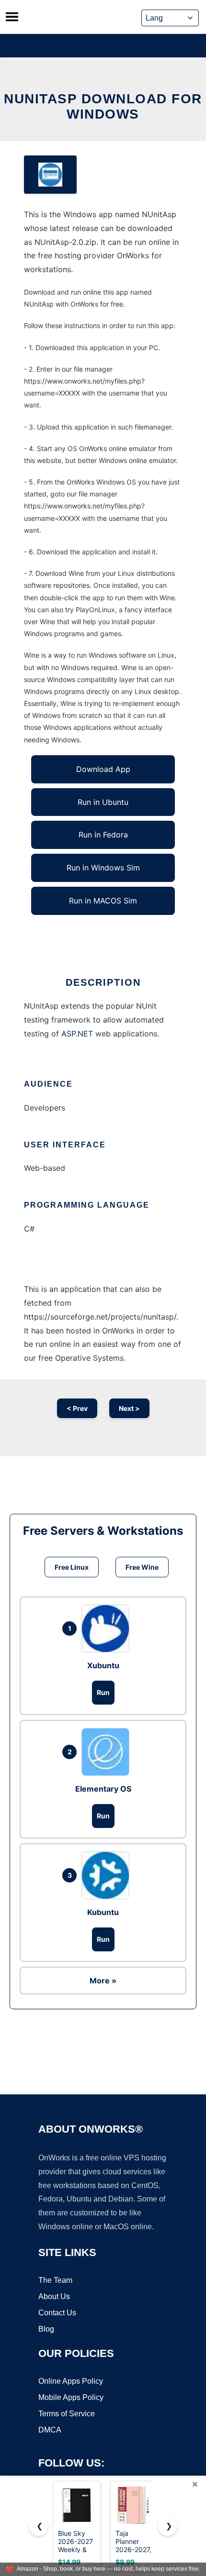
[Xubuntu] (108, 1629)
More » (103, 1981)
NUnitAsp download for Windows (103, 106)
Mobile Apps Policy (71, 2397)
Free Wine (142, 1567)
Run (103, 1692)
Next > (129, 1408)
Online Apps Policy (71, 2381)
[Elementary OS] (108, 1752)
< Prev (77, 1408)
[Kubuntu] (108, 1875)
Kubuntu (103, 1912)
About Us (54, 2296)
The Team (55, 2280)
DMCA (50, 2430)
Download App (103, 769)
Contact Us (57, 2313)
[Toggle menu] (12, 17)
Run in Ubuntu (103, 802)
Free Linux (72, 1567)
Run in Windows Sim (103, 868)
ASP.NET (77, 1034)
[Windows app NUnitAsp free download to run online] (50, 175)
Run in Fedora (103, 835)
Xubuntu (103, 1665)
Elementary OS (103, 1789)
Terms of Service (67, 2414)
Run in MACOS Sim (103, 901)
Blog (46, 2329)
